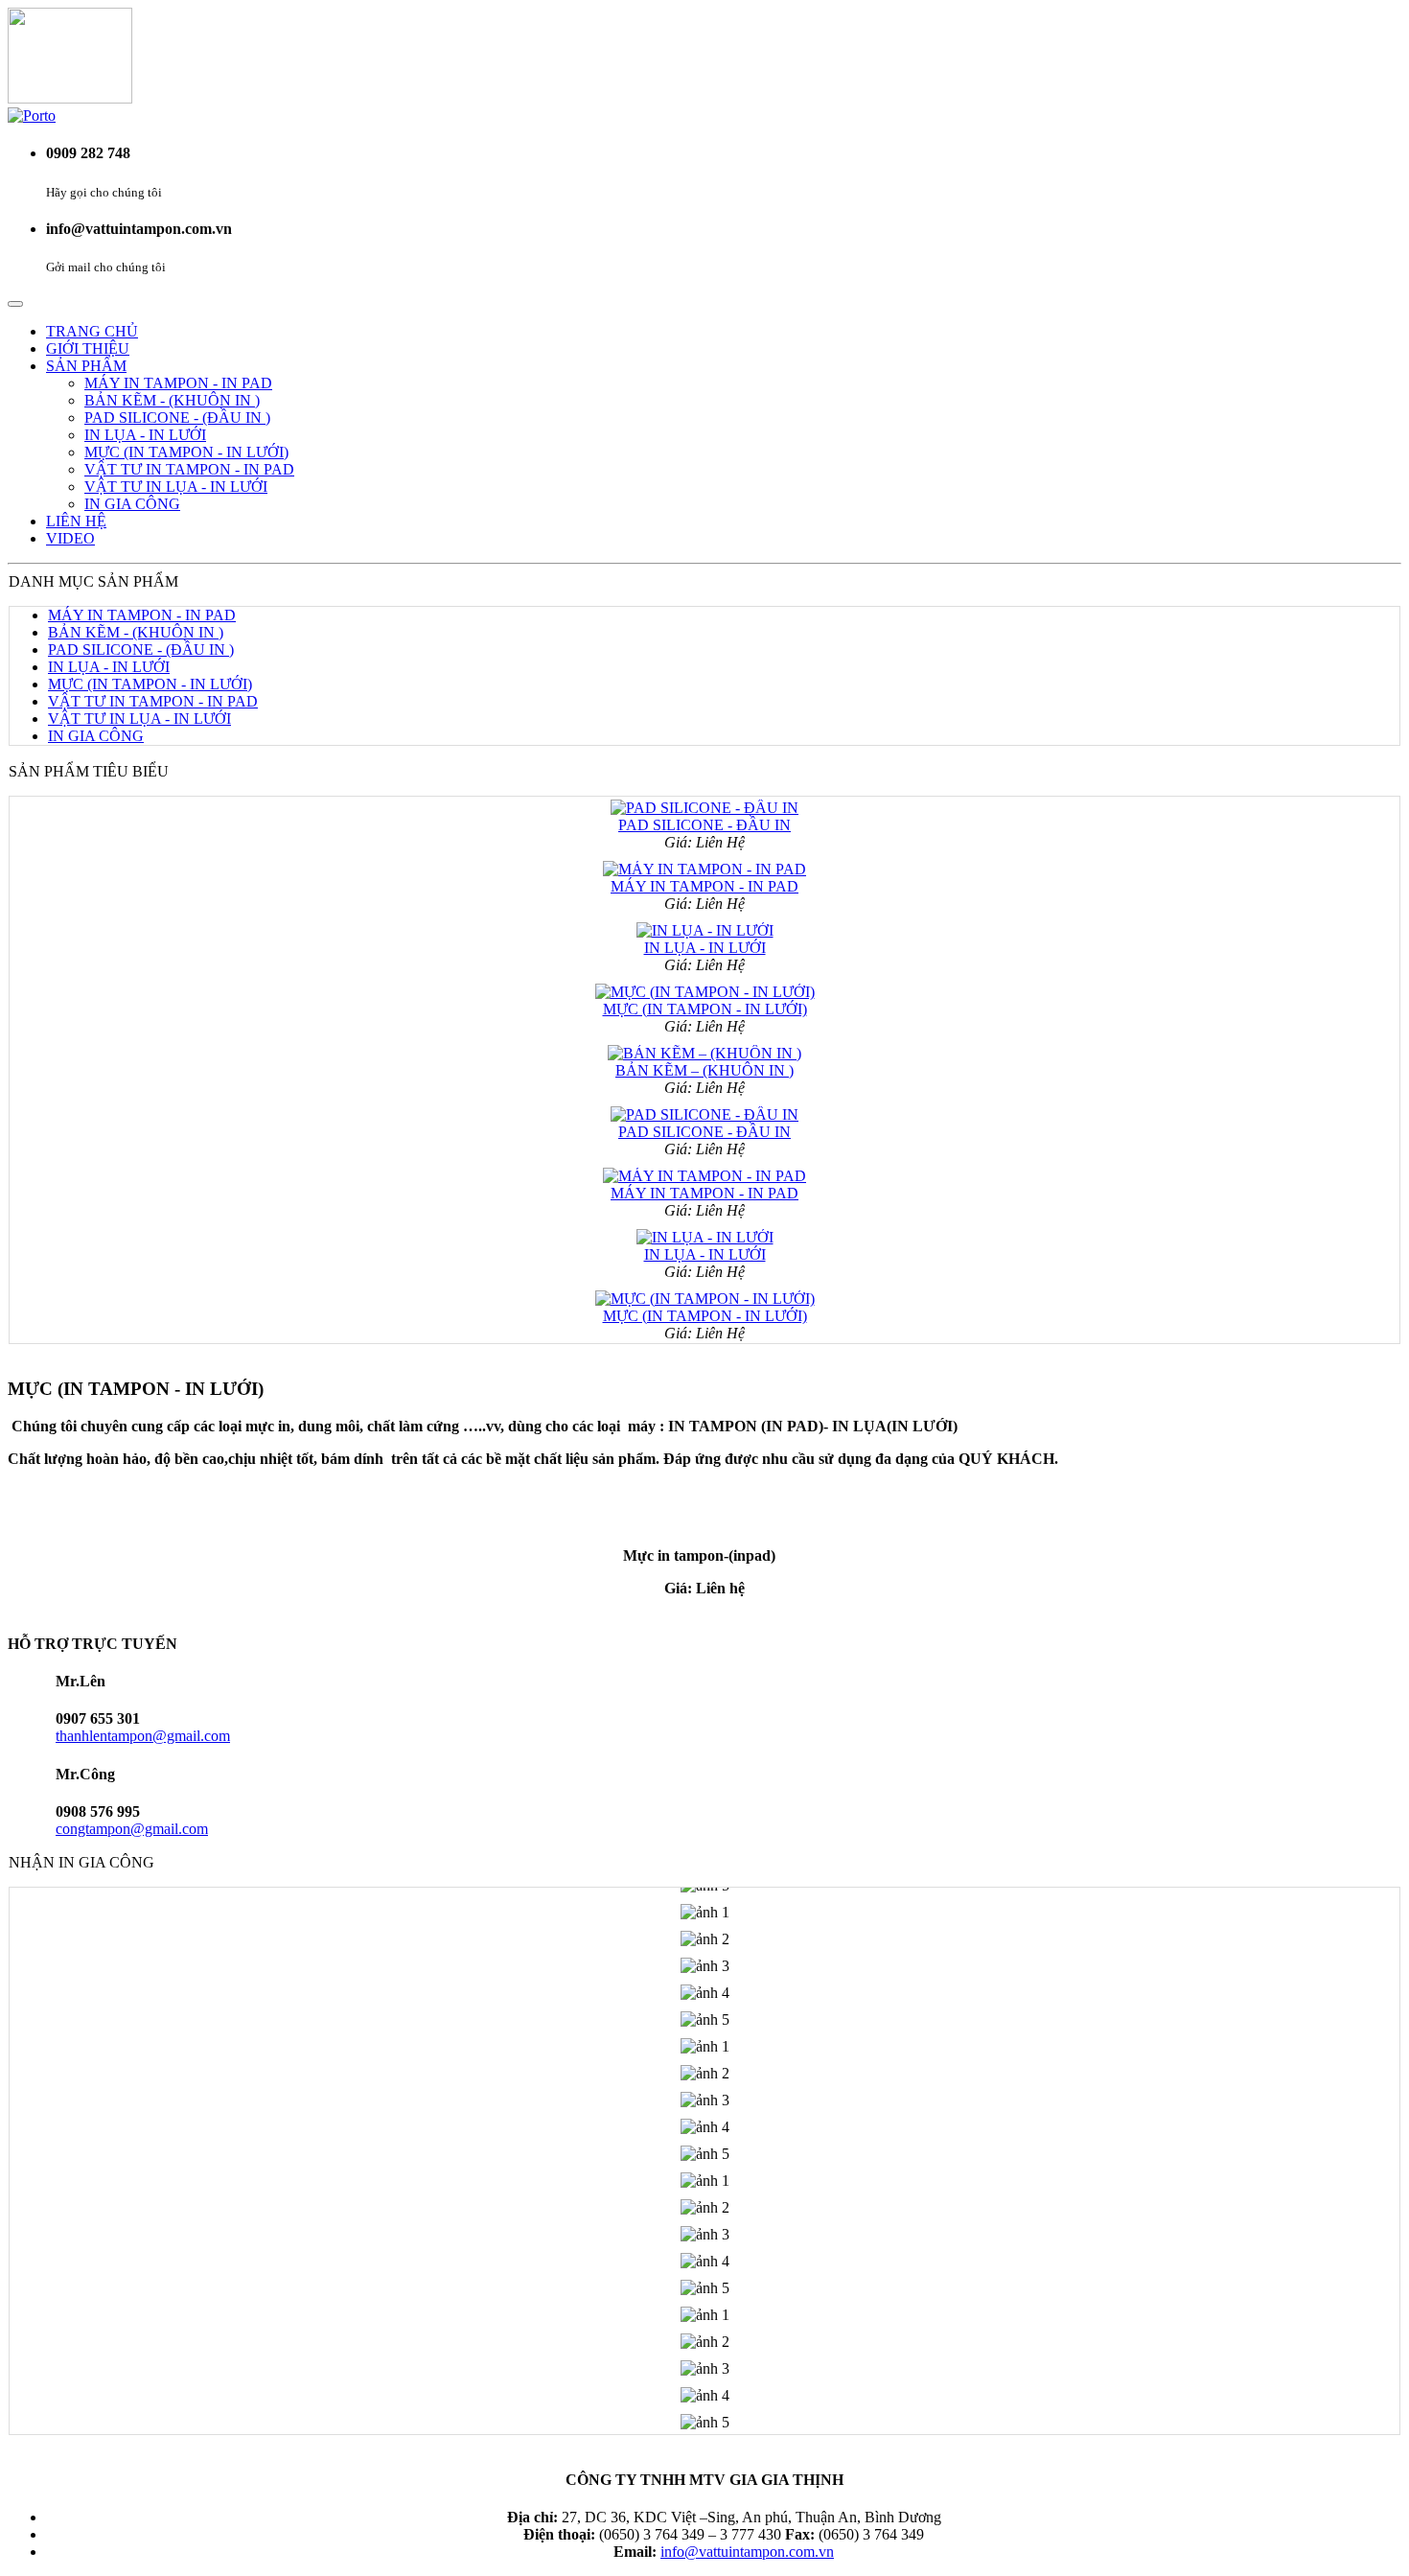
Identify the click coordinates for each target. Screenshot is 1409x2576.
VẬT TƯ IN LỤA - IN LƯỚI (176, 487)
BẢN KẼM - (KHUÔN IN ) (172, 400)
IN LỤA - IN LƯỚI (145, 435)
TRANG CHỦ (92, 331)
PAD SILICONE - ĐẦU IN (704, 808)
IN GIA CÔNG (132, 504)
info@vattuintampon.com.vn (747, 2552)
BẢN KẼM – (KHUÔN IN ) (704, 1053)
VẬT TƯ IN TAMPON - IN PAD (189, 469)
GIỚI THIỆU (88, 348)
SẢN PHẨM (86, 366)
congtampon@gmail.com (132, 1829)
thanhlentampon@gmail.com (143, 1736)
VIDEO (70, 538)
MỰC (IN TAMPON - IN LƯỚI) (186, 452)
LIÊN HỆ (76, 521)
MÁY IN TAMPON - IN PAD (178, 383)
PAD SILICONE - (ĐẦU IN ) (177, 418)
